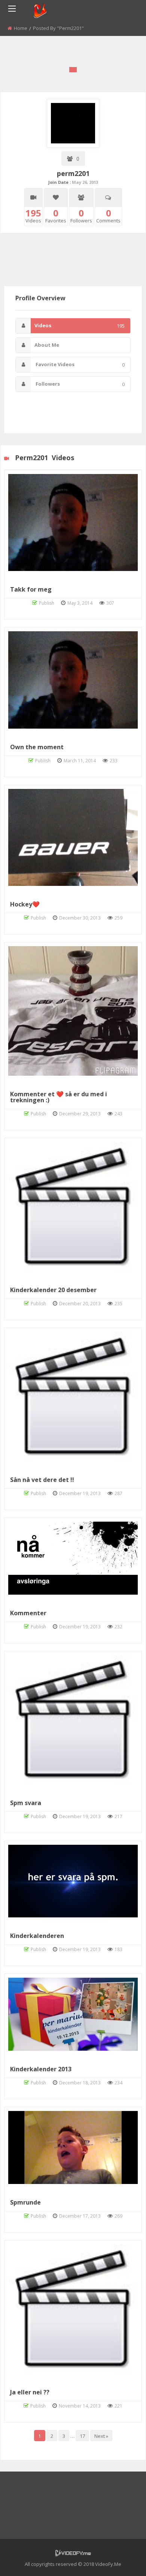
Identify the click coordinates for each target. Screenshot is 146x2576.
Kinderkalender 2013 (41, 2069)
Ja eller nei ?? (30, 2392)
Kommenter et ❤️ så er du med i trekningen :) (59, 1097)
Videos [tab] (80, 326)
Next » (101, 2436)
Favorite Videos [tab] (80, 364)
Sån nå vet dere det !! (42, 1480)
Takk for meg (31, 589)
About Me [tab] (47, 345)
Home (21, 28)
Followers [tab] (80, 384)
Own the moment (37, 747)
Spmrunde (25, 2202)
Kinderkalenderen (37, 1936)
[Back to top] (122, 2559)
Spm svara (26, 1803)
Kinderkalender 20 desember (53, 1290)
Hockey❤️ (25, 904)
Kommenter (28, 1613)
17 (82, 2436)
